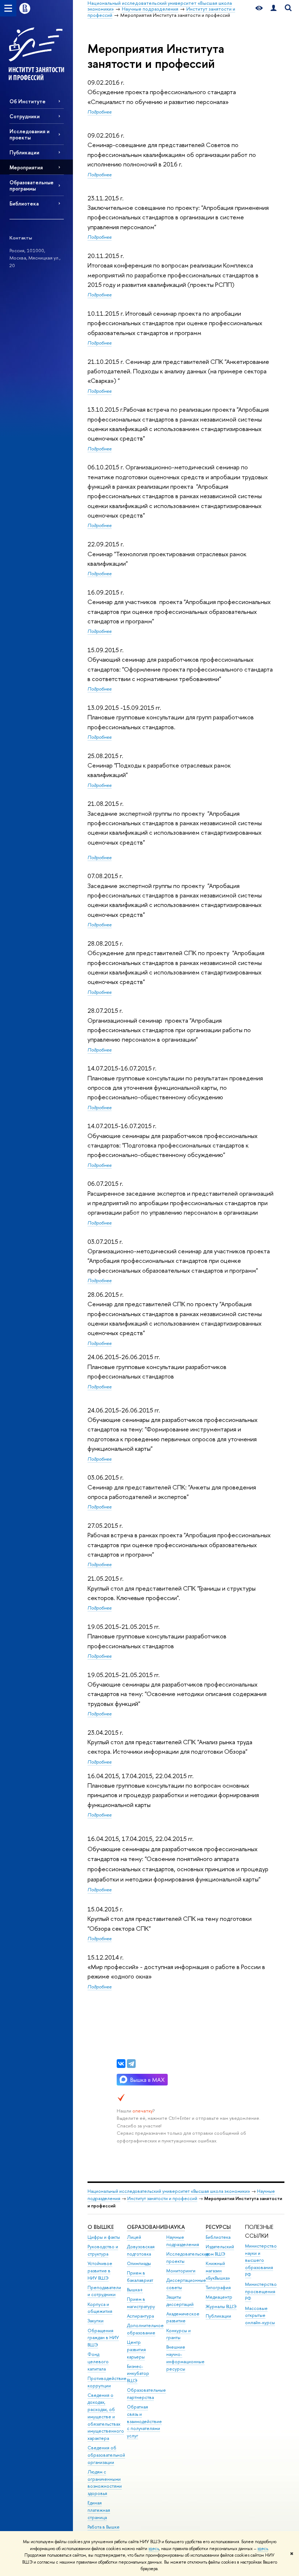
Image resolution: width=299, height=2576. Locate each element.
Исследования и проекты (30, 134)
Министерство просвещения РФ (261, 2292)
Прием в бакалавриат (140, 2277)
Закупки (96, 2321)
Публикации (24, 152)
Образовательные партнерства (146, 2394)
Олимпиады (139, 2263)
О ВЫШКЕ (101, 2227)
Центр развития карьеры (136, 2350)
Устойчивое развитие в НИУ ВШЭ (100, 2271)
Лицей (134, 2237)
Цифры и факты (104, 2237)
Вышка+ (135, 2290)
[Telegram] (131, 2064)
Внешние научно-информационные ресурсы (185, 2358)
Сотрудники (25, 116)
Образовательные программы (32, 185)
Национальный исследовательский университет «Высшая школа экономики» (169, 2191)
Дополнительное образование (145, 2329)
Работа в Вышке (104, 2527)
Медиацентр (219, 2297)
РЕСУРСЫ (218, 2227)
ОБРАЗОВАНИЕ (147, 2227)
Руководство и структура (103, 2250)
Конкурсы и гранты (178, 2334)
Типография (218, 2287)
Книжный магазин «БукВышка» (218, 2271)
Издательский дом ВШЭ (220, 2250)
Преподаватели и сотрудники (104, 2291)
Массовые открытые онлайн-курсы (260, 2316)
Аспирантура (140, 2316)
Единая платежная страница (99, 2510)
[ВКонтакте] (121, 2064)
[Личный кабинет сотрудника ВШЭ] (273, 8)
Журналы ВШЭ (221, 2306)
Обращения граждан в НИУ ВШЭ (103, 2338)
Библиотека (24, 203)
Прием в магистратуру (141, 2303)
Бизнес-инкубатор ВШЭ (138, 2374)
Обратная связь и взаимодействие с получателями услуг (144, 2421)
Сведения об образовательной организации (106, 2455)
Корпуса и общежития (100, 2308)
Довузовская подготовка (141, 2250)
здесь (154, 2549)
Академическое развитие (183, 2317)
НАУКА (176, 2227)
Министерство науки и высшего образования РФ (261, 2260)
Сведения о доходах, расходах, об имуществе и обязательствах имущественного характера (106, 2417)
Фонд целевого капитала (98, 2362)
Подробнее (100, 112)
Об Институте (28, 101)
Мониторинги (181, 2271)
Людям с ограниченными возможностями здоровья (105, 2483)
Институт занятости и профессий (162, 2198)
